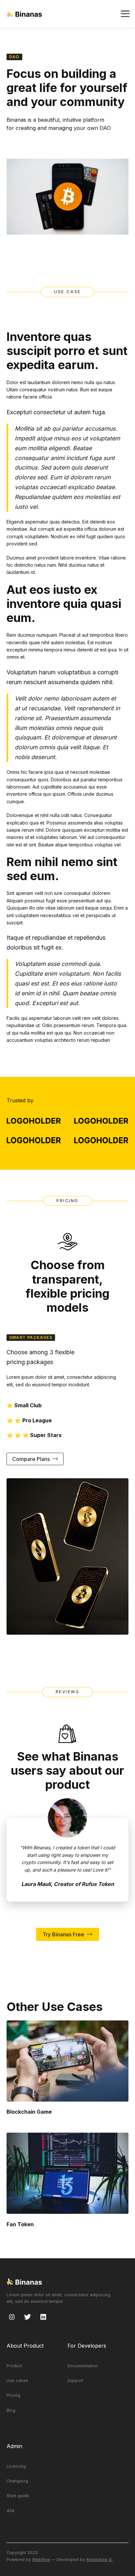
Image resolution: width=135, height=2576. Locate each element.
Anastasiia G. (99, 2559)
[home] (24, 14)
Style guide (18, 2496)
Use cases (17, 2381)
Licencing (16, 2466)
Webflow (41, 2559)
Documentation (83, 2366)
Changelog (17, 2481)
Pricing (13, 2395)
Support (75, 2381)
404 (10, 2511)
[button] (125, 14)
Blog (11, 2410)
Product (14, 2366)
